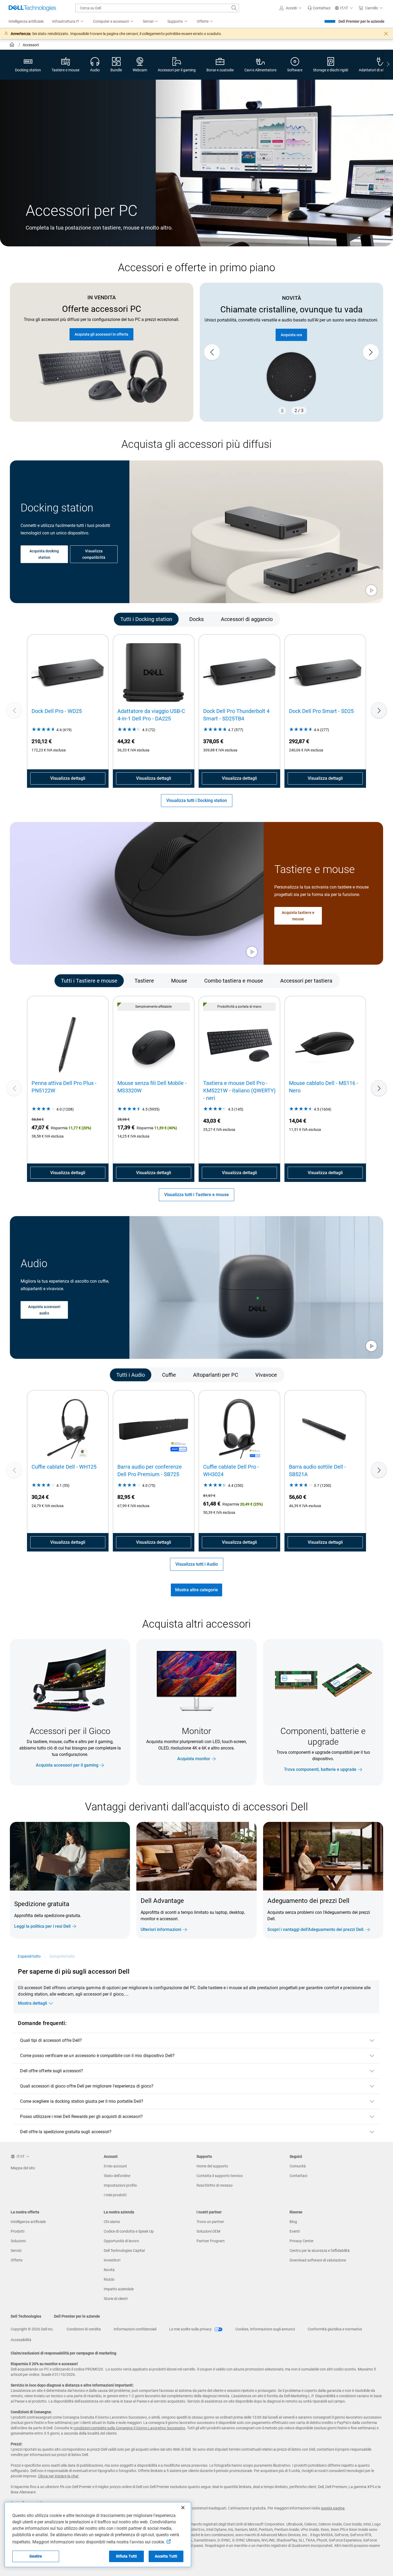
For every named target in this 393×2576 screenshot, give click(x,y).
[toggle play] (371, 591)
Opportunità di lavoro (121, 2241)
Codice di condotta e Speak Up (129, 2231)
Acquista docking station (44, 554)
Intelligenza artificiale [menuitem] (26, 21)
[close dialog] (386, 34)
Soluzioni (18, 2241)
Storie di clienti (116, 2299)
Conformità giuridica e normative (335, 2329)
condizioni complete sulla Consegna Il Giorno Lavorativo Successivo (129, 2428)
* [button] (278, 1917)
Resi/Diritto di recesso (215, 2185)
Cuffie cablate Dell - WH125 (64, 1467)
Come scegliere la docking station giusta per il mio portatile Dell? (82, 2101)
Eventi (295, 2231)
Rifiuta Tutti (127, 2556)
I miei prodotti (115, 2195)
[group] (291, 352)
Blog (293, 2222)
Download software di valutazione (318, 2260)
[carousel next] (371, 352)
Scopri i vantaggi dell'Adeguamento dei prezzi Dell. (316, 1929)
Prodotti (18, 2231)
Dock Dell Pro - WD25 (57, 711)
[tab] (146, 619)
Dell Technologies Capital (124, 2251)
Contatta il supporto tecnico (220, 2176)
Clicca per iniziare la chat (58, 2476)
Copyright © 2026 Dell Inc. (32, 2329)
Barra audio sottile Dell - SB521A (317, 1471)
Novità (109, 2270)
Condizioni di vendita (84, 2329)
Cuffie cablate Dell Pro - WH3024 (231, 1471)
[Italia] (12, 45)
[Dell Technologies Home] (32, 8)
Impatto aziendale (119, 2289)
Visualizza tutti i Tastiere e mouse (196, 1195)
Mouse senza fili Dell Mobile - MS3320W (152, 1087)
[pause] (282, 411)
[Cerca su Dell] (234, 8)
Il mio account (115, 2166)
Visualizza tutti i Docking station (197, 800)
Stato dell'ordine (117, 2176)
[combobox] (157, 8)
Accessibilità (21, 2340)
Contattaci (298, 2176)
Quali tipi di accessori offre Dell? (51, 2040)
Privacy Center (302, 2241)
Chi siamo (112, 2222)
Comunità (298, 2166)
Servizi (16, 2251)
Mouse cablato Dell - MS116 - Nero (324, 1087)
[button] (291, 8)
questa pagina (333, 2508)
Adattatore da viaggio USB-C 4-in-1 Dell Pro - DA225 (151, 715)
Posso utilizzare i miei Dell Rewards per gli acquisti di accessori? (81, 2117)
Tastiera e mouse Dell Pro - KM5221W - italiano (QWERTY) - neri (239, 1091)
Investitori (112, 2260)
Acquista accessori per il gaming (67, 1765)
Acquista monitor (194, 1759)
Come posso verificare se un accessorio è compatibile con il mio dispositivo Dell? (97, 2056)
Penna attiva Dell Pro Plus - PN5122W (64, 1087)
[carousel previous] (212, 352)
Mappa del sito (23, 2168)
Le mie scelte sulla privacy (191, 2329)
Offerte (17, 2260)
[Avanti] (379, 710)
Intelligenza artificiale (28, 2222)
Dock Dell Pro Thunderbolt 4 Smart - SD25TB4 (236, 715)
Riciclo (109, 2279)
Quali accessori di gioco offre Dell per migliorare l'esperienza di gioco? (87, 2086)
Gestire (36, 2556)
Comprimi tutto (62, 1956)
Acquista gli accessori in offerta (101, 334)
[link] (319, 8)
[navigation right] (388, 65)
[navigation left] (33, 619)
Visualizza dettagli (68, 778)
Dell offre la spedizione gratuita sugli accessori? (66, 2132)
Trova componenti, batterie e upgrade (320, 1769)
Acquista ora (291, 335)
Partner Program (211, 2241)
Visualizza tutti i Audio (197, 1564)
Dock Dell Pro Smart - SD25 (321, 711)
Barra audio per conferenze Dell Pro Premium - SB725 (150, 1471)
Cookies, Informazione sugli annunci (265, 2329)
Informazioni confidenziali (135, 2329)
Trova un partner (210, 2222)
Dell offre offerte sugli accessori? (52, 2071)
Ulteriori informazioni (161, 1929)
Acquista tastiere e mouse (298, 916)
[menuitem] (68, 22)
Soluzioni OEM (208, 2231)
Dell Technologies (26, 2316)
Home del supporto (212, 2166)
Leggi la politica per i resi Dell (42, 1926)
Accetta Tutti (166, 2556)
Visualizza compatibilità (94, 554)
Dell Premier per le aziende (361, 21)
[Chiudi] (183, 2508)
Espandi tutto (29, 1956)
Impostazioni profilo (120, 2185)
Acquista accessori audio (44, 1310)
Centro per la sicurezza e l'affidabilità (320, 2251)
